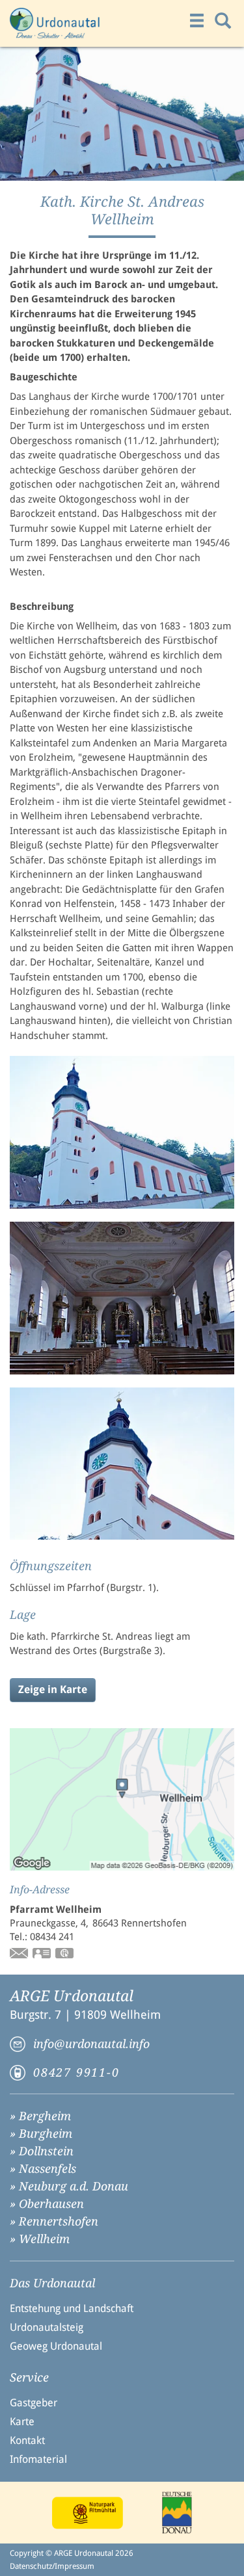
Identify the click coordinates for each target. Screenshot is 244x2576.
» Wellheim (40, 2239)
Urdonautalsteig (47, 2327)
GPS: (65, 1954)
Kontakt (27, 2440)
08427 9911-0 (76, 2072)
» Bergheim (40, 2116)
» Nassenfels (43, 2169)
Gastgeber (34, 2403)
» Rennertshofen (54, 2221)
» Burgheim (41, 2134)
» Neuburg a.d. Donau (69, 2186)
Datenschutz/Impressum (52, 2566)
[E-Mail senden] (20, 1954)
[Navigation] (197, 21)
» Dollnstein (42, 2151)
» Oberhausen (47, 2204)
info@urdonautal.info (91, 2044)
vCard (42, 1954)
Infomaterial (38, 2459)
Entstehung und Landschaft (72, 2308)
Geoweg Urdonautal (56, 2346)
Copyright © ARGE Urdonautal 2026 (72, 2553)
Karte (22, 2422)
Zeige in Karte (53, 1689)
